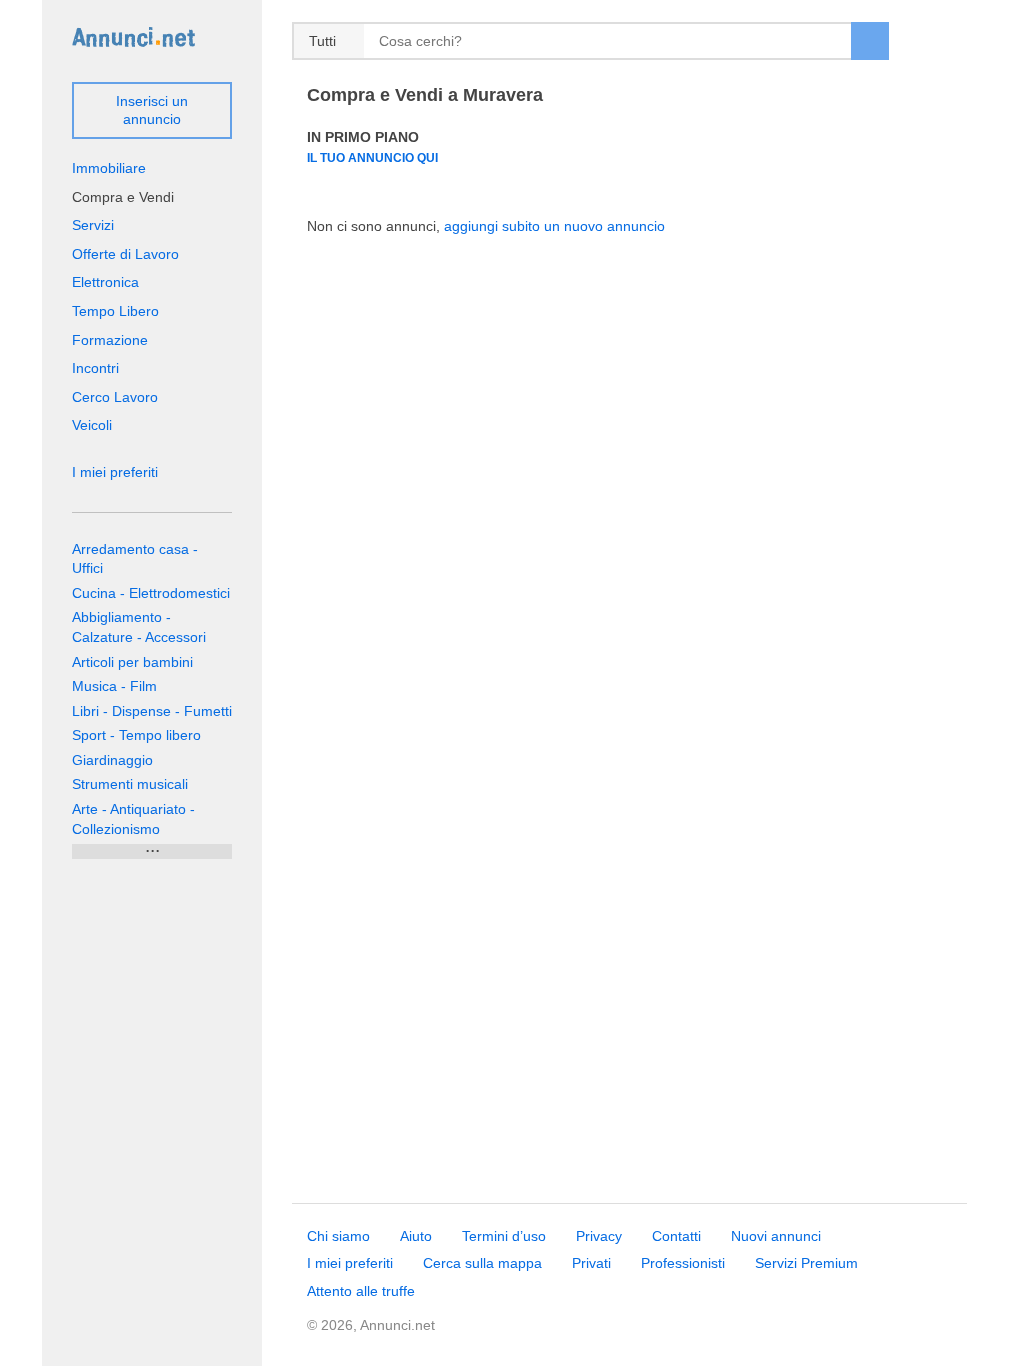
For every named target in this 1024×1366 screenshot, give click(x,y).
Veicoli (92, 425)
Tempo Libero (115, 311)
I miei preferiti (115, 472)
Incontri (95, 368)
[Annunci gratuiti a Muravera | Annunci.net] (133, 36)
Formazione (110, 340)
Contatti (676, 1236)
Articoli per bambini (132, 662)
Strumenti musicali (130, 784)
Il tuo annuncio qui (372, 157)
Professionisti (683, 1263)
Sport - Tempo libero (136, 735)
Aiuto (416, 1236)
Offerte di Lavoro (125, 254)
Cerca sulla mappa (482, 1263)
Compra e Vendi (123, 197)
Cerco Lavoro (115, 397)
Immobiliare (109, 168)
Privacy (599, 1236)
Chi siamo (338, 1236)
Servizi (93, 225)
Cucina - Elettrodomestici (151, 593)
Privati (591, 1263)
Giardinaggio (112, 760)
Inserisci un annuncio (152, 110)
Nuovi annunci (776, 1236)
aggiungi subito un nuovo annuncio (554, 226)
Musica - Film (114, 686)
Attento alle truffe (361, 1291)
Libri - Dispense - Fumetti (152, 711)
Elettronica (105, 282)
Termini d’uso (504, 1236)
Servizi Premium (806, 1263)
